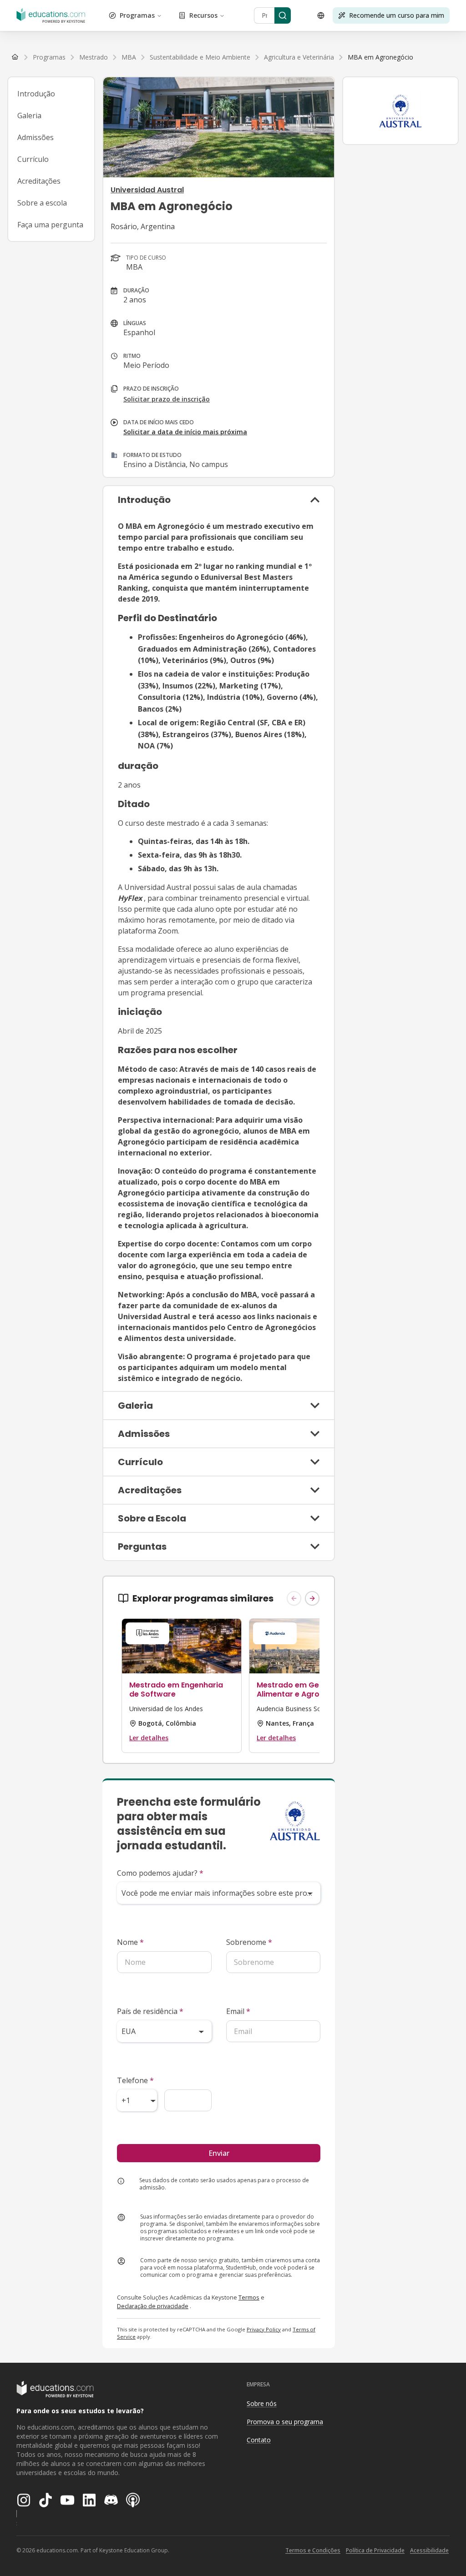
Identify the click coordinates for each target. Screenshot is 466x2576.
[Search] (283, 15)
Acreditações (39, 181)
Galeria (29, 115)
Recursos (203, 15)
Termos (249, 2297)
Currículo (33, 159)
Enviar (219, 2153)
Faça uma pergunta (50, 225)
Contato (259, 2440)
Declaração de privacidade (153, 2306)
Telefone (135, 2080)
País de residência (150, 2011)
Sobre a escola (42, 203)
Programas (137, 15)
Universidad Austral (147, 190)
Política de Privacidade (375, 2550)
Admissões (35, 137)
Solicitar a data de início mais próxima (185, 432)
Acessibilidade (429, 2550)
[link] (380, 57)
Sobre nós (262, 2403)
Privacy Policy (264, 2329)
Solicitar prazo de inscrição (167, 399)
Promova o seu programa (285, 2422)
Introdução (36, 94)
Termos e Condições (313, 2550)
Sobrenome (249, 1942)
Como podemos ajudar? (160, 1873)
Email (238, 2011)
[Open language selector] (321, 15)
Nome (130, 1942)
